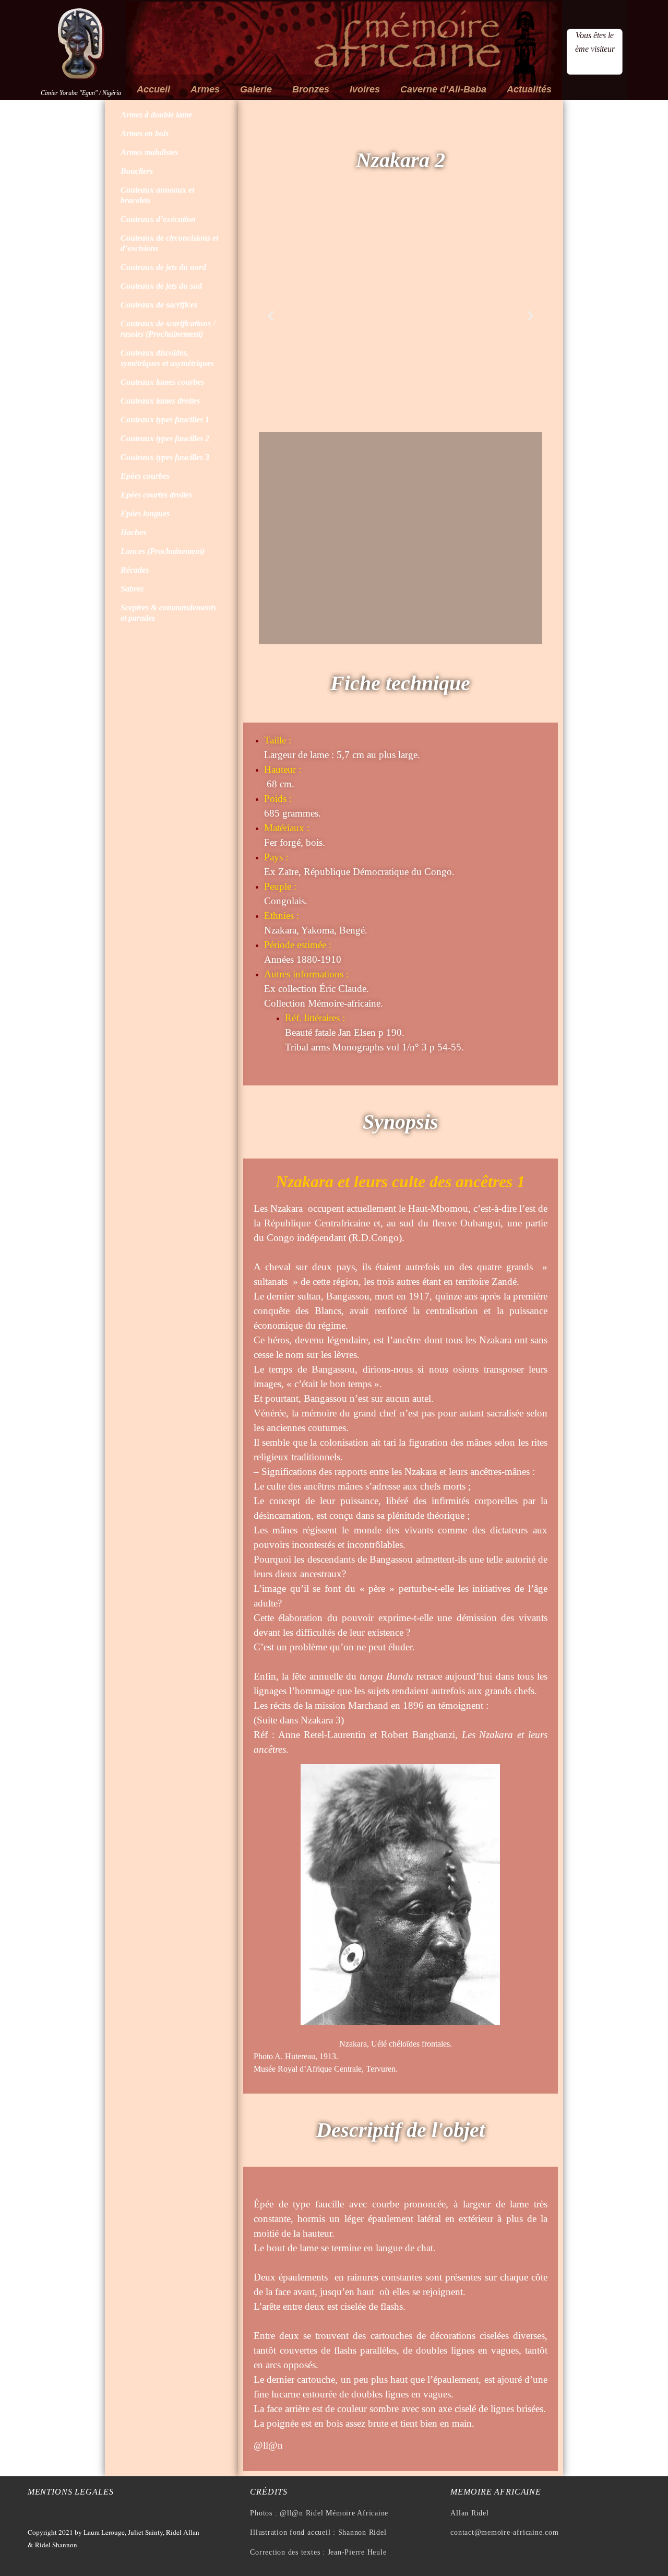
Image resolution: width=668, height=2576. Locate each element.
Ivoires (365, 89)
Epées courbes (145, 476)
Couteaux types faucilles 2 (165, 438)
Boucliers (137, 171)
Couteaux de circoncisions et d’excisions (169, 243)
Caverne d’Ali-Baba (443, 89)
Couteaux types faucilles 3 (165, 457)
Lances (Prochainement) (163, 551)
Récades (135, 570)
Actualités (529, 89)
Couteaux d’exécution (158, 219)
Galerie (256, 89)
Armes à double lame (156, 115)
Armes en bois (145, 133)
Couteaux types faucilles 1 (165, 420)
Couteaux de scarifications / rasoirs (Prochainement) (168, 329)
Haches (133, 532)
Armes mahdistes (149, 152)
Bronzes (311, 89)
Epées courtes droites (156, 495)
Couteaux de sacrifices (159, 305)
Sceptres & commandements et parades (168, 613)
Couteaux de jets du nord (163, 267)
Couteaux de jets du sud (161, 286)
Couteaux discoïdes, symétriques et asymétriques (167, 358)
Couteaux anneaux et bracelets (157, 195)
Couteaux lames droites (160, 401)
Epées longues (145, 513)
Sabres (132, 589)
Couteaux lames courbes (162, 382)
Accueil (153, 89)
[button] (271, 316)
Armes (205, 89)
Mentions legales (71, 2492)
